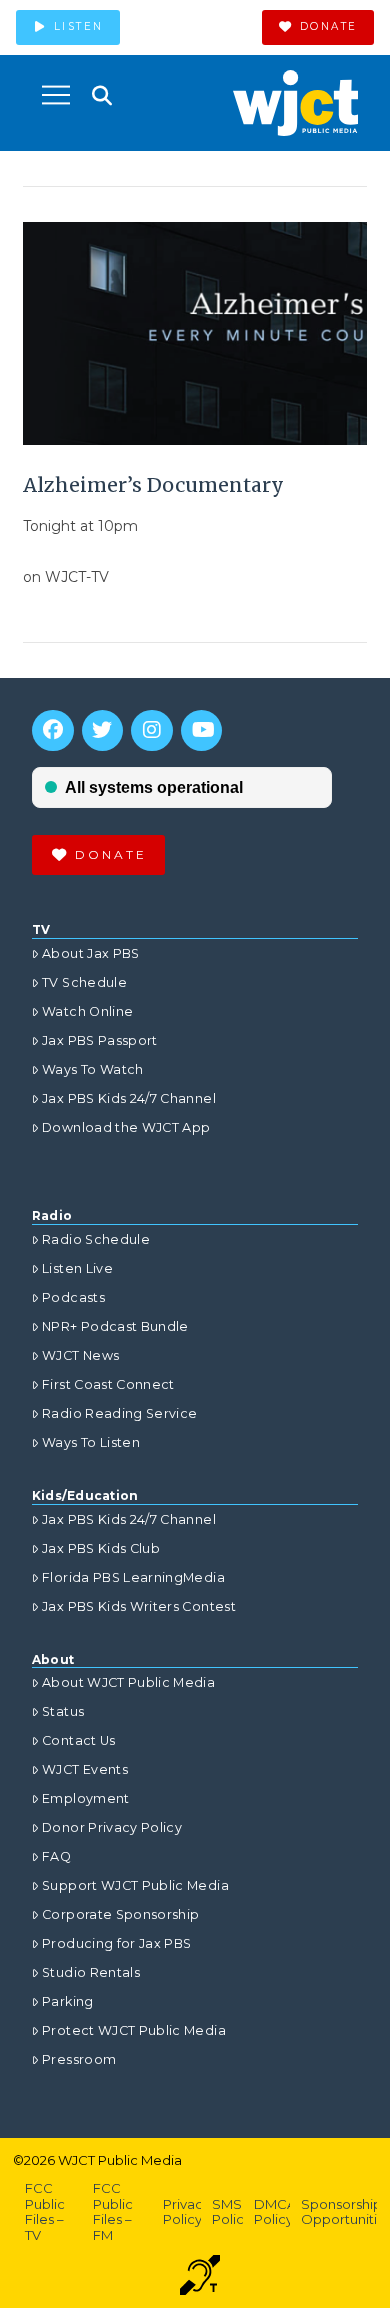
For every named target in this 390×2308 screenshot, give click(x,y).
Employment (86, 1798)
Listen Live (77, 1268)
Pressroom (79, 2059)
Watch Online (87, 1011)
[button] (56, 95)
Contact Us (79, 1740)
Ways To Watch (93, 1069)
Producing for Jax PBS (116, 1943)
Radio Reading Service (119, 1413)
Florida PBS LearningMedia (133, 1577)
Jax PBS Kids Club (101, 1548)
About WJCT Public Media (128, 1682)
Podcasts (73, 1297)
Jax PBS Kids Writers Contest (139, 1606)
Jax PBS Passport (100, 1040)
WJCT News (80, 1355)
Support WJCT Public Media (135, 1885)
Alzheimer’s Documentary (153, 485)
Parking (67, 2001)
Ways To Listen (91, 1442)
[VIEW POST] (194, 333)
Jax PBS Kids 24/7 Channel (129, 1098)
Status (63, 1711)
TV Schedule (84, 982)
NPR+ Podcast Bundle (115, 1326)
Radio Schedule (96, 1239)
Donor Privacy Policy (112, 1827)
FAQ (56, 1856)
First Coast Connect (108, 1384)
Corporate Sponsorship (120, 1914)
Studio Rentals (91, 1972)
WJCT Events (85, 1769)
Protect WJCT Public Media (134, 2030)
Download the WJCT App (126, 1127)
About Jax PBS (91, 953)
